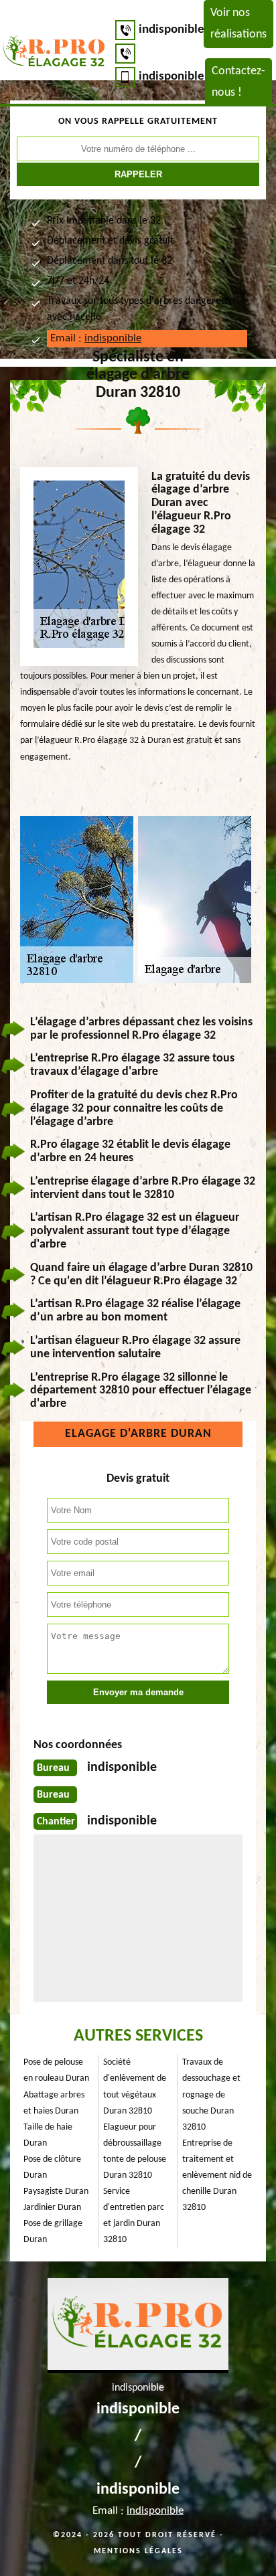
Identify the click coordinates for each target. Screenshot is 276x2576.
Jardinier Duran (52, 2208)
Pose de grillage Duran (53, 2232)
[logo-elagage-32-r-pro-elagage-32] (54, 53)
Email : (96, 338)
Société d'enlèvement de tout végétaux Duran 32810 (135, 2086)
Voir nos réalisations (238, 24)
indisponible (171, 30)
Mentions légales (138, 2551)
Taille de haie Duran (48, 2135)
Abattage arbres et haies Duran (54, 2103)
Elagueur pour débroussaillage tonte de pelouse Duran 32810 (135, 2151)
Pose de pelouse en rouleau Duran (56, 2070)
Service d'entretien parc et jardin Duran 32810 (134, 2216)
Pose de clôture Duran (52, 2167)
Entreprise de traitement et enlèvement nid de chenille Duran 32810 (217, 2175)
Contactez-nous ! (238, 82)
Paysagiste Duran (56, 2192)
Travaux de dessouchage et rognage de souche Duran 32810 (211, 2094)
